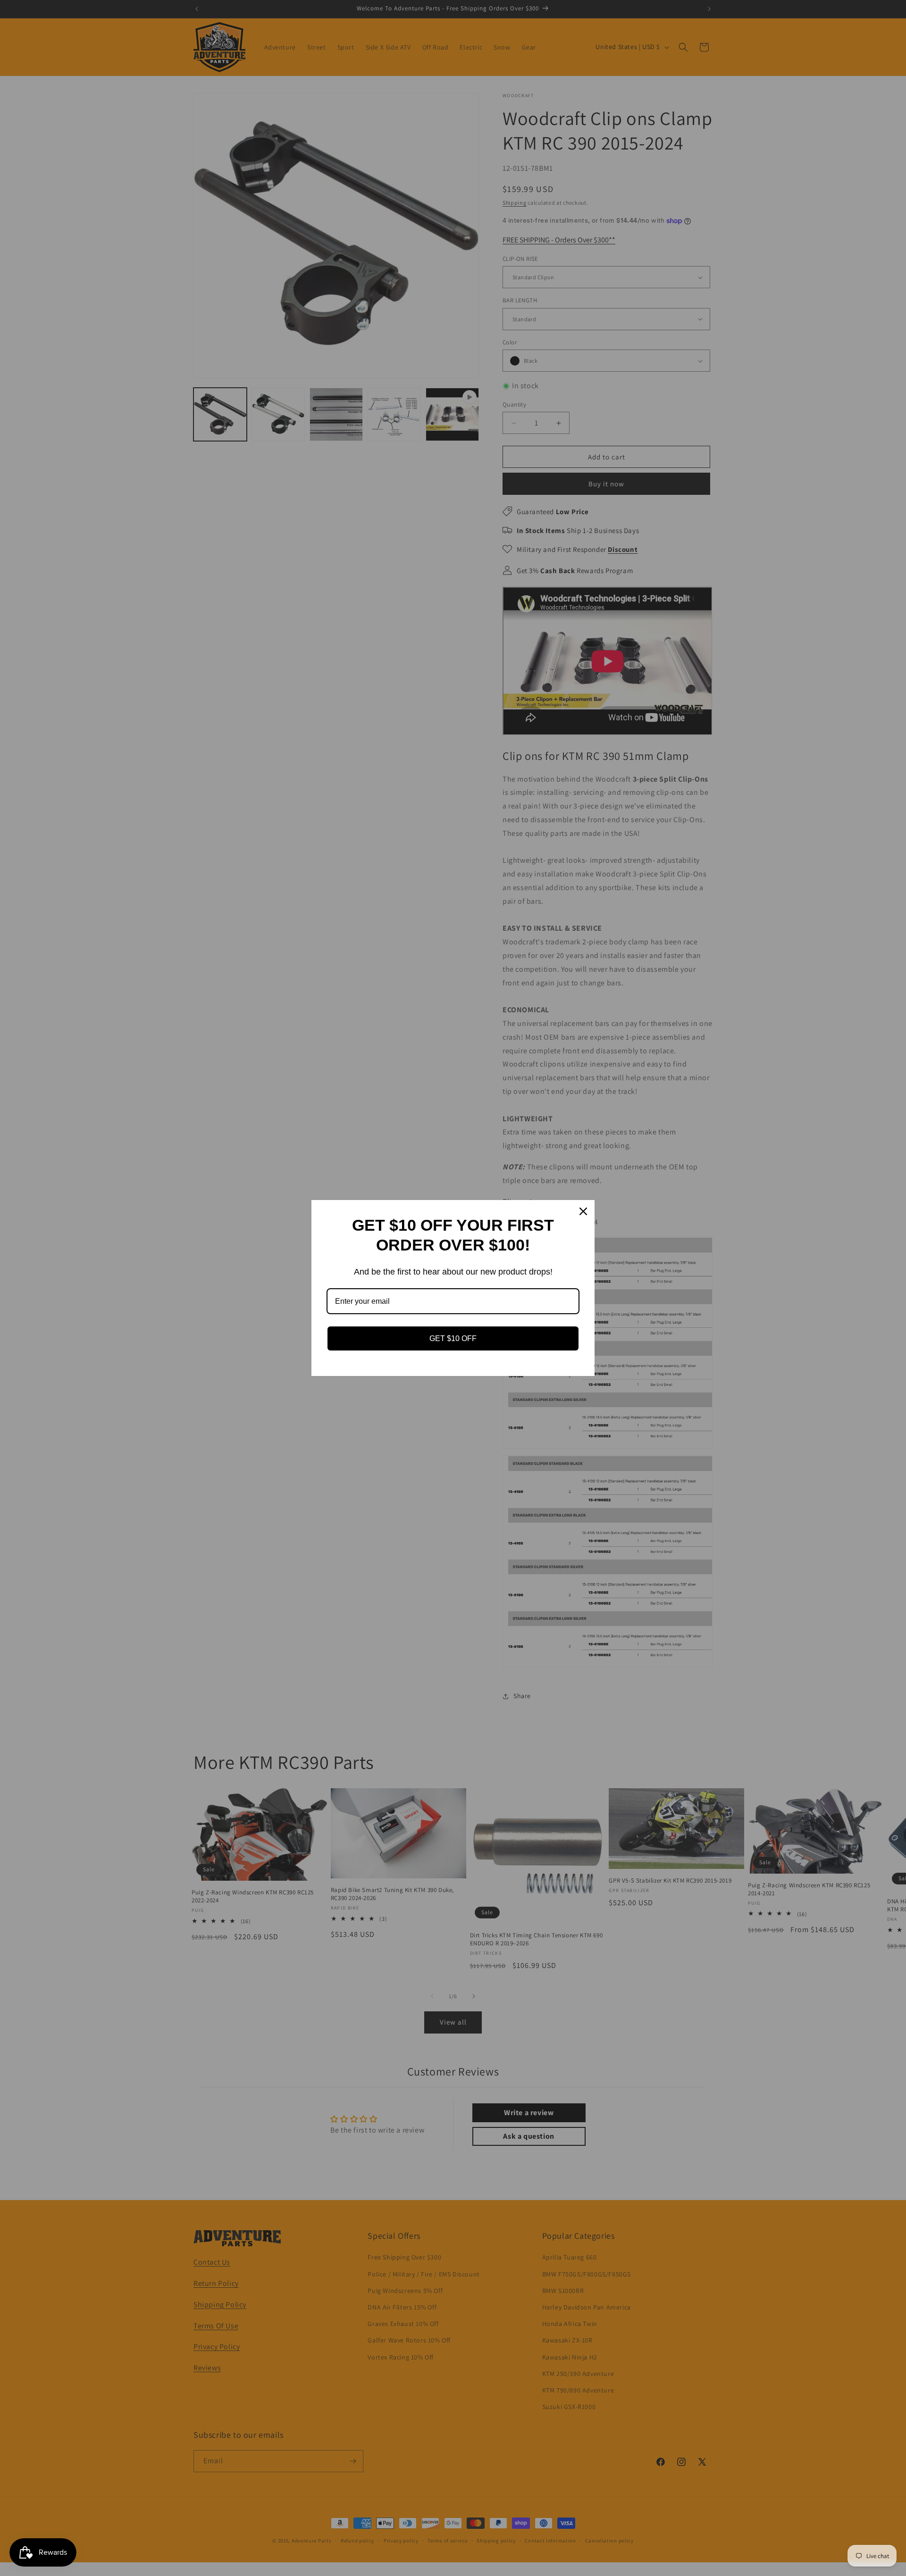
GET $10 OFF (453, 1338)
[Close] (583, 1211)
